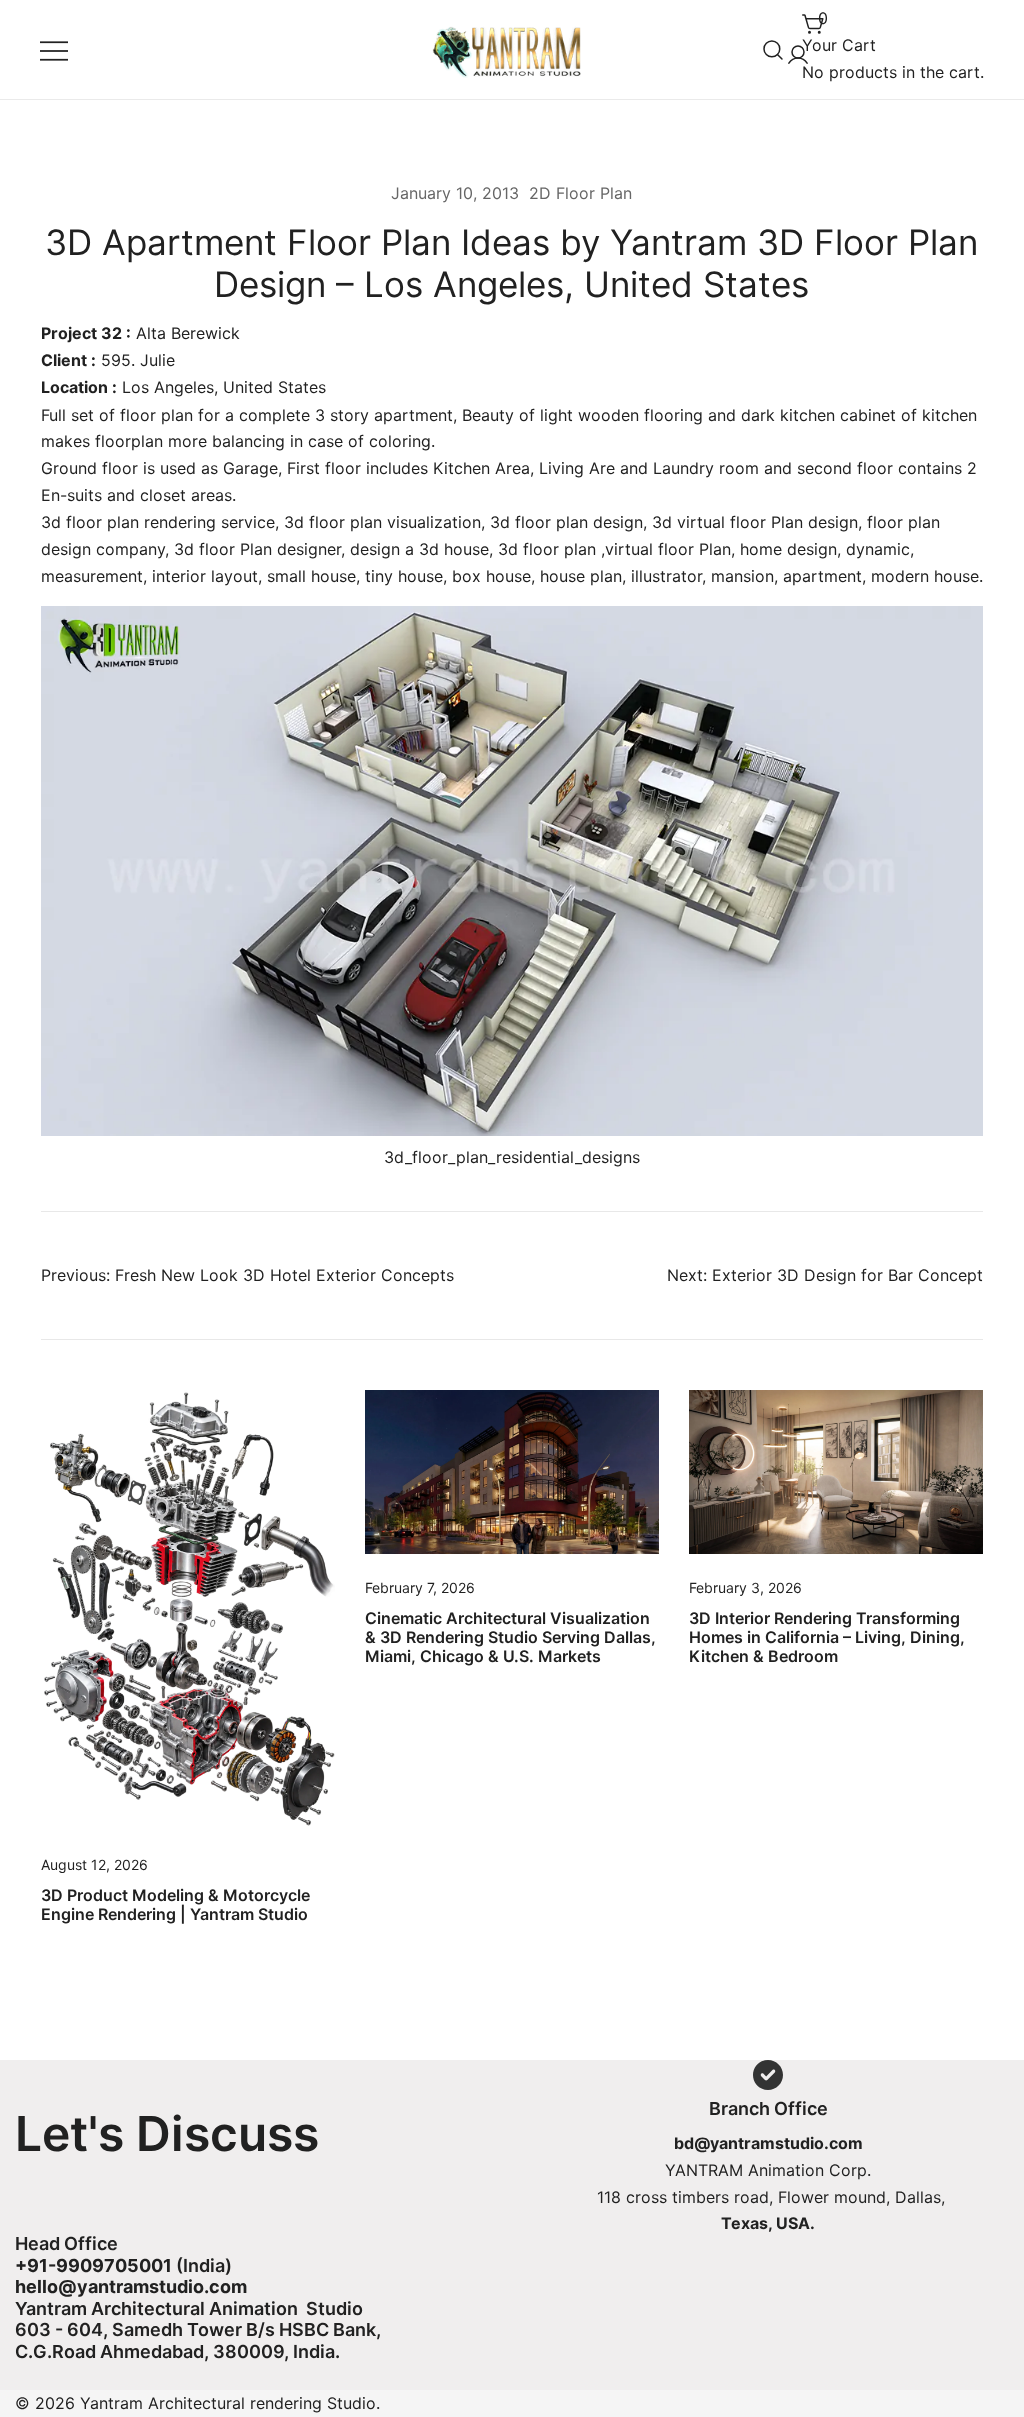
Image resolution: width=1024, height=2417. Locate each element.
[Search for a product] (773, 49)
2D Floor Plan (580, 193)
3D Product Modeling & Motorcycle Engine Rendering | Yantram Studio (175, 1904)
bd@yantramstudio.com (768, 2143)
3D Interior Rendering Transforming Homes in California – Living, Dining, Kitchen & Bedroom (827, 1637)
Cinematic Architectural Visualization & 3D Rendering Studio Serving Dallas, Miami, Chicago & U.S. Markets (510, 1637)
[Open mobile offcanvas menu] (54, 49)
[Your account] (794, 49)
